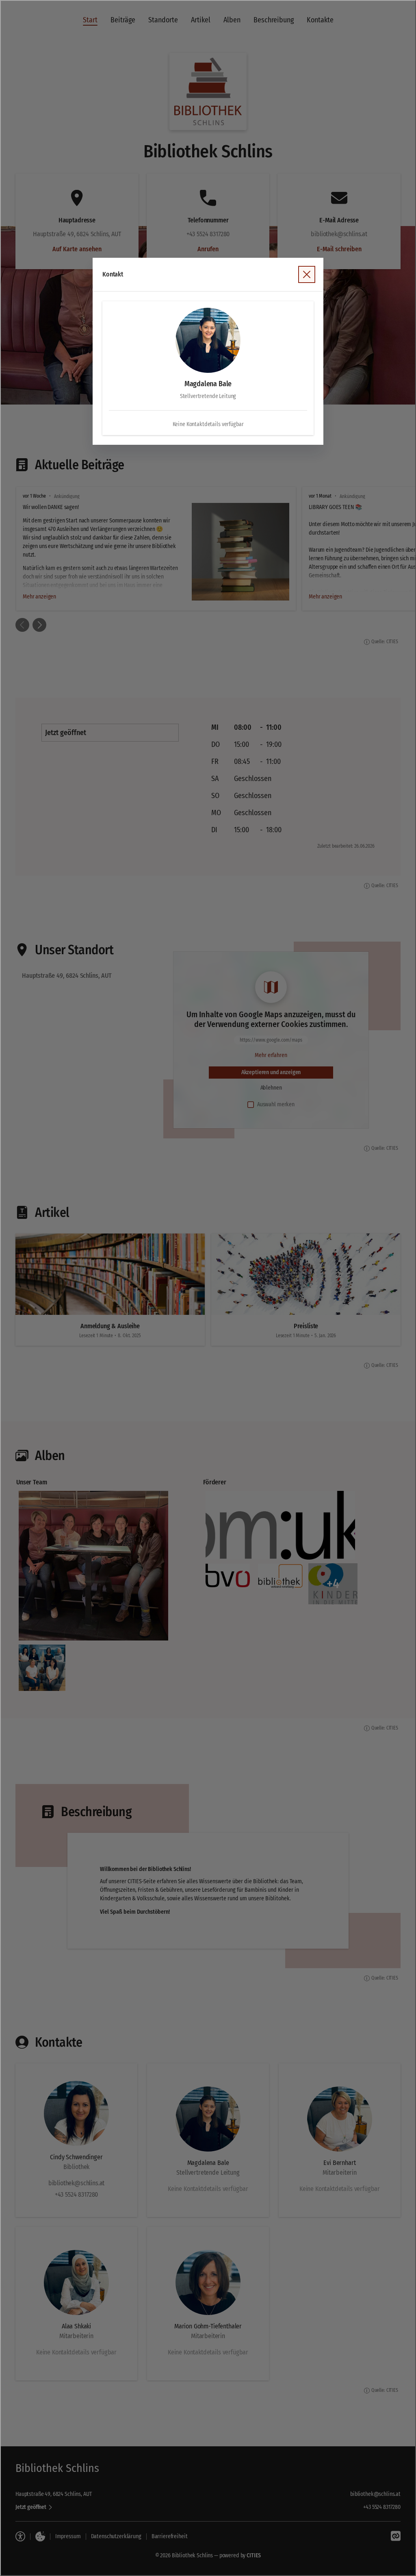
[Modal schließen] (208, 1288)
